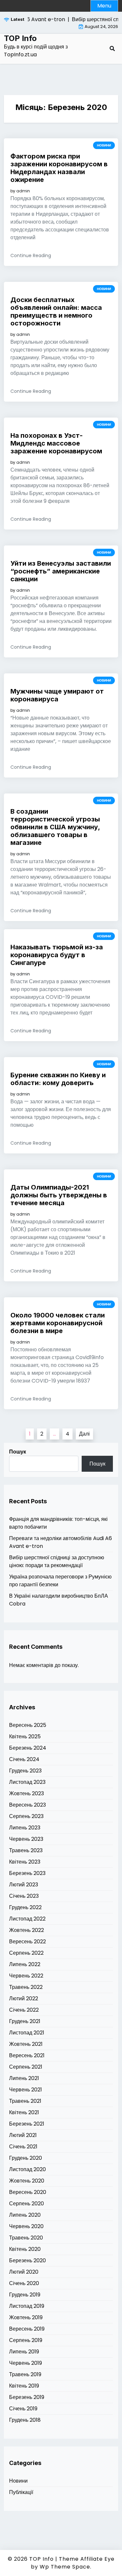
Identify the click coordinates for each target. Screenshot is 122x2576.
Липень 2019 (24, 2352)
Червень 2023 (26, 1839)
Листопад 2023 (27, 1782)
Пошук (18, 1452)
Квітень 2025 (25, 1736)
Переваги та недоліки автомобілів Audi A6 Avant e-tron (61, 1542)
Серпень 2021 (26, 2067)
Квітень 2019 (24, 2386)
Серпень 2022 (26, 1953)
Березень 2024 (28, 1748)
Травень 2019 (25, 2374)
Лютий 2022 (24, 1998)
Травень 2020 (26, 2238)
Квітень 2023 (25, 1862)
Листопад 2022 (27, 1919)
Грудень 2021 (25, 2021)
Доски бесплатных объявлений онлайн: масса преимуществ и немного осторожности (56, 311)
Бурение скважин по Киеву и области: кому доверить (58, 1079)
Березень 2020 (27, 2260)
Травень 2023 (26, 1850)
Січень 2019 (23, 2409)
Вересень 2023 (27, 1805)
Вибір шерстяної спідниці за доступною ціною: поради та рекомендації (57, 1561)
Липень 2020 (25, 2215)
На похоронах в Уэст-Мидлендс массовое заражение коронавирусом (56, 443)
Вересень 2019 (27, 2329)
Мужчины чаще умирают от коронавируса (57, 695)
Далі (84, 1434)
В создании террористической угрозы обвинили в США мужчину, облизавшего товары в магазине (55, 827)
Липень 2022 (25, 1964)
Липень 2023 (25, 1828)
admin (23, 191)
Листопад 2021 (27, 2033)
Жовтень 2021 (26, 2044)
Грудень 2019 (25, 2295)
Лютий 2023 (24, 1885)
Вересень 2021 (27, 2055)
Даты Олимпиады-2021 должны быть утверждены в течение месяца (59, 1195)
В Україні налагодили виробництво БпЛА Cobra (59, 1600)
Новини (104, 145)
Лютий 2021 (23, 2135)
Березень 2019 (27, 2397)
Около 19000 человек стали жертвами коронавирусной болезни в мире (58, 1323)
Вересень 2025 (28, 1725)
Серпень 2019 (26, 2340)
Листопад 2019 (27, 2306)
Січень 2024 (24, 1759)
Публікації (21, 2492)
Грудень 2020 (26, 2158)
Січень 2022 (24, 2010)
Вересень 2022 (27, 1942)
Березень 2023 (27, 1873)
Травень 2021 (25, 2101)
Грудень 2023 (25, 1771)
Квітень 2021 (24, 2112)
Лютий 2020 (24, 2272)
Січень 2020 (24, 2283)
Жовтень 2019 (26, 2317)
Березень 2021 (27, 2124)
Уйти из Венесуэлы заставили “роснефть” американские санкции (61, 571)
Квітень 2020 (25, 2249)
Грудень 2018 (25, 2420)
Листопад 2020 (27, 2169)
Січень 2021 (23, 2147)
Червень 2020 (26, 2226)
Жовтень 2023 (27, 1793)
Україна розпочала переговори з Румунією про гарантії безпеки (60, 1581)
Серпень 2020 (27, 2204)
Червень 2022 (26, 1976)
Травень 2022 (26, 1987)
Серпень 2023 (26, 1816)
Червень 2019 (26, 2363)
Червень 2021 (26, 2090)
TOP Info (20, 38)
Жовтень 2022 (27, 1930)
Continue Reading (31, 255)
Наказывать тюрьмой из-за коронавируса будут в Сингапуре (57, 955)
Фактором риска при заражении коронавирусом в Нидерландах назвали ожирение (59, 168)
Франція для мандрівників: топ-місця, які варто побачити (58, 1523)
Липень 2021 (24, 2078)
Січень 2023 (24, 1896)
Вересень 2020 (28, 2192)
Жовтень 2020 (27, 2181)
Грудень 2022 (25, 1907)
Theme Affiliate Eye (87, 2559)
